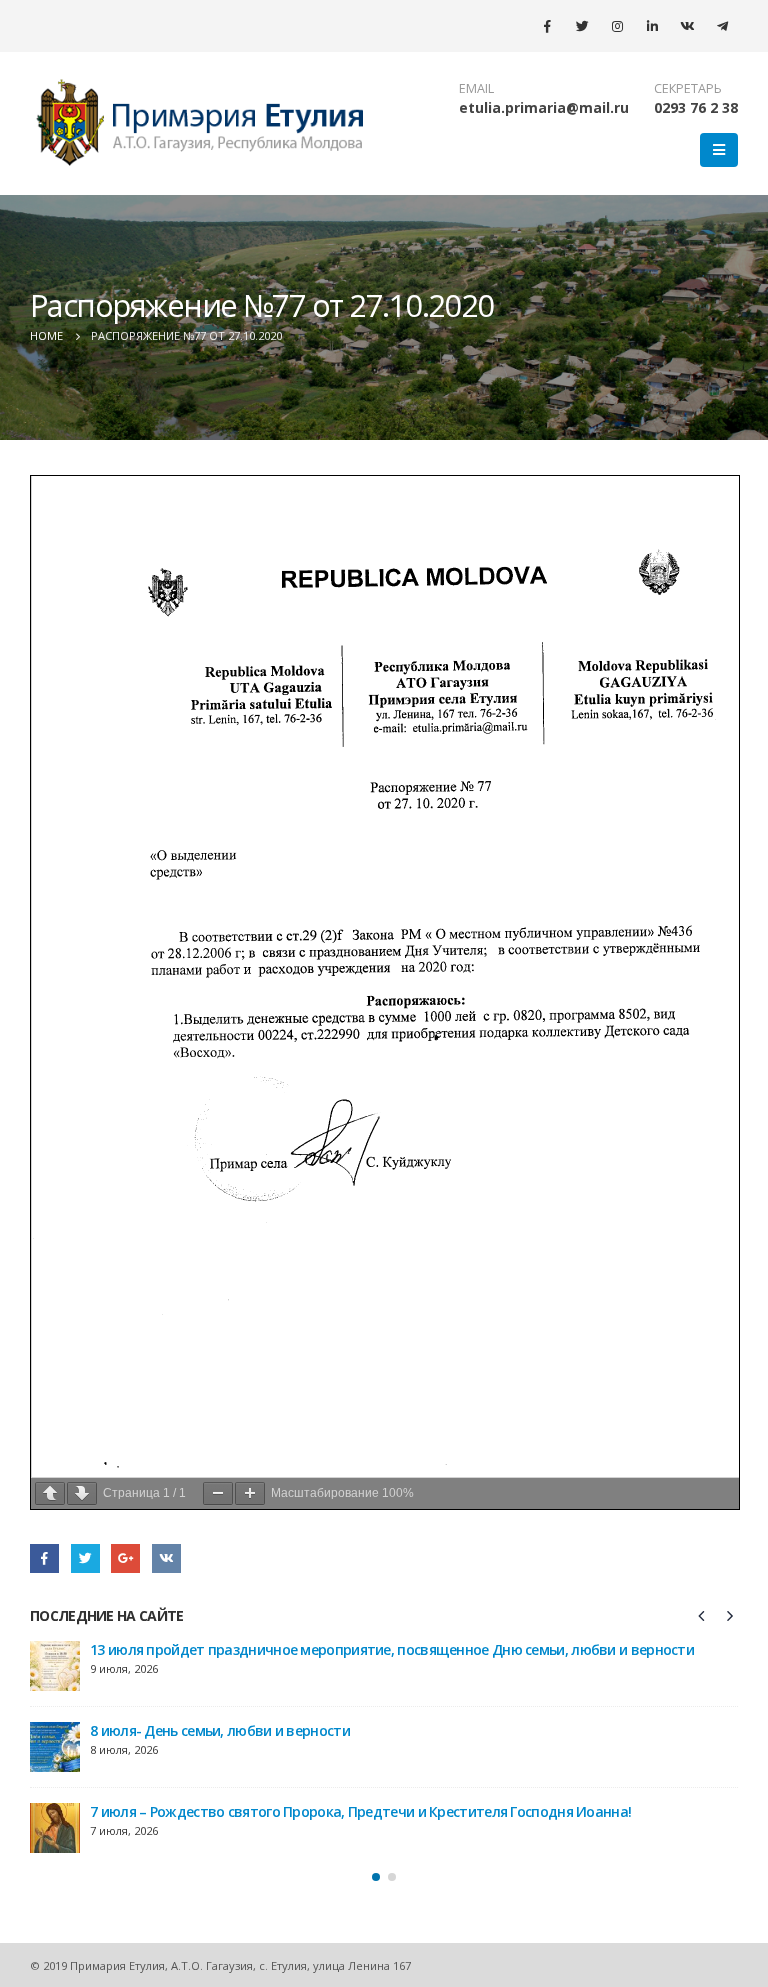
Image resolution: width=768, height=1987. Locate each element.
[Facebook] (547, 26)
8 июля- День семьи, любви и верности (220, 1730)
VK (166, 1558)
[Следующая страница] (82, 1493)
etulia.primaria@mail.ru (544, 107)
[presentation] (702, 1615)
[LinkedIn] (652, 26)
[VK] (687, 26)
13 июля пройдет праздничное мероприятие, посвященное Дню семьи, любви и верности (392, 1649)
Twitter (85, 1558)
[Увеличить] (250, 1493)
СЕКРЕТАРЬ (688, 88)
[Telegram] (722, 26)
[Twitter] (582, 26)
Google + (125, 1558)
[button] (376, 1877)
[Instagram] (617, 26)
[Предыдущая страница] (50, 1493)
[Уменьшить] (218, 1493)
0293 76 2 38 (696, 107)
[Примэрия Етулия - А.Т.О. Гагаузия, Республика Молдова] (201, 123)
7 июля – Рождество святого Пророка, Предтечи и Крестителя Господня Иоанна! (360, 1811)
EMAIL (476, 88)
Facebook (44, 1558)
